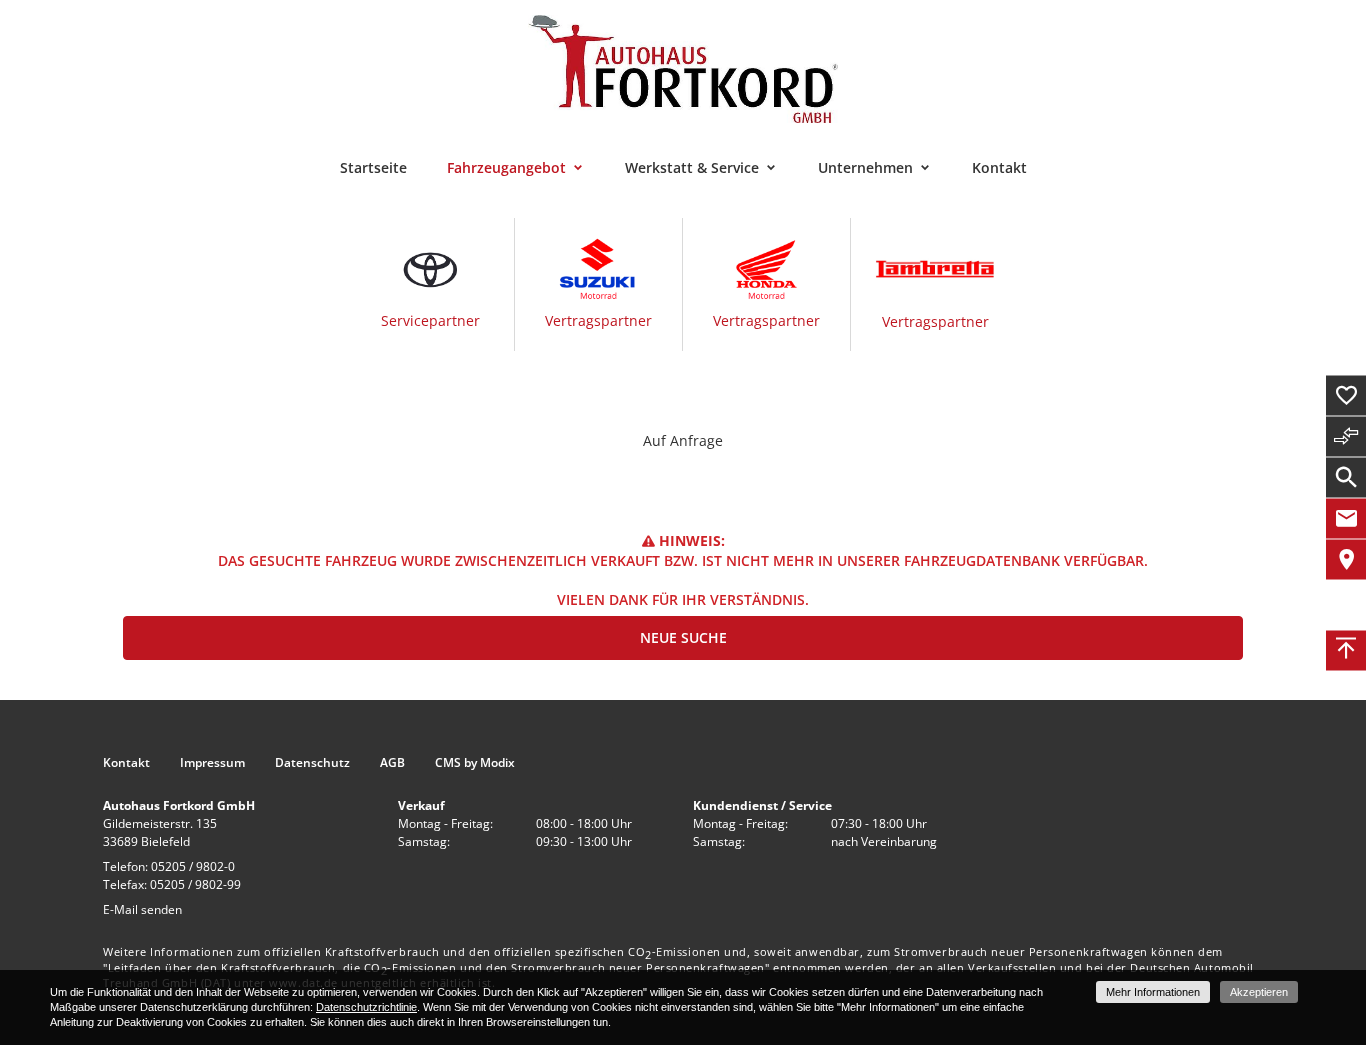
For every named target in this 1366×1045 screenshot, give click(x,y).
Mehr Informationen (1153, 992)
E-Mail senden (142, 909)
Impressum (212, 763)
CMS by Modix (475, 763)
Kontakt (999, 167)
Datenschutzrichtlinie (366, 1007)
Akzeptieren (1259, 992)
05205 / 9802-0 (193, 866)
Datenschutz (312, 763)
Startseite (373, 167)
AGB (392, 763)
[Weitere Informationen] (683, 67)
